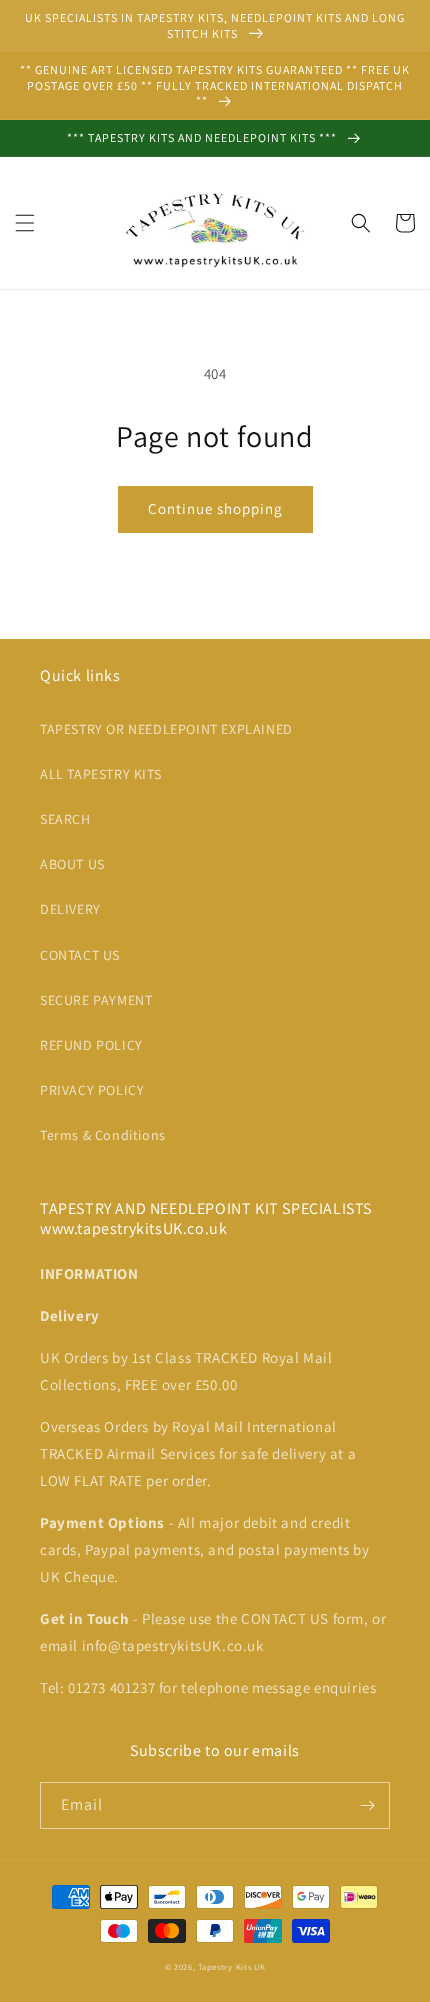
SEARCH (65, 819)
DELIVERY (70, 909)
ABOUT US (72, 864)
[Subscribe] (367, 1805)
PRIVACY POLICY (92, 1090)
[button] (25, 223)
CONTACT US (80, 955)
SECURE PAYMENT (96, 1000)
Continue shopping (215, 508)
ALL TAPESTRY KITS (100, 774)
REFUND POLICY (91, 1045)
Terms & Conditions (103, 1135)
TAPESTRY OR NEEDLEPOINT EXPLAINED (166, 729)
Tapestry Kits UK (231, 1966)
